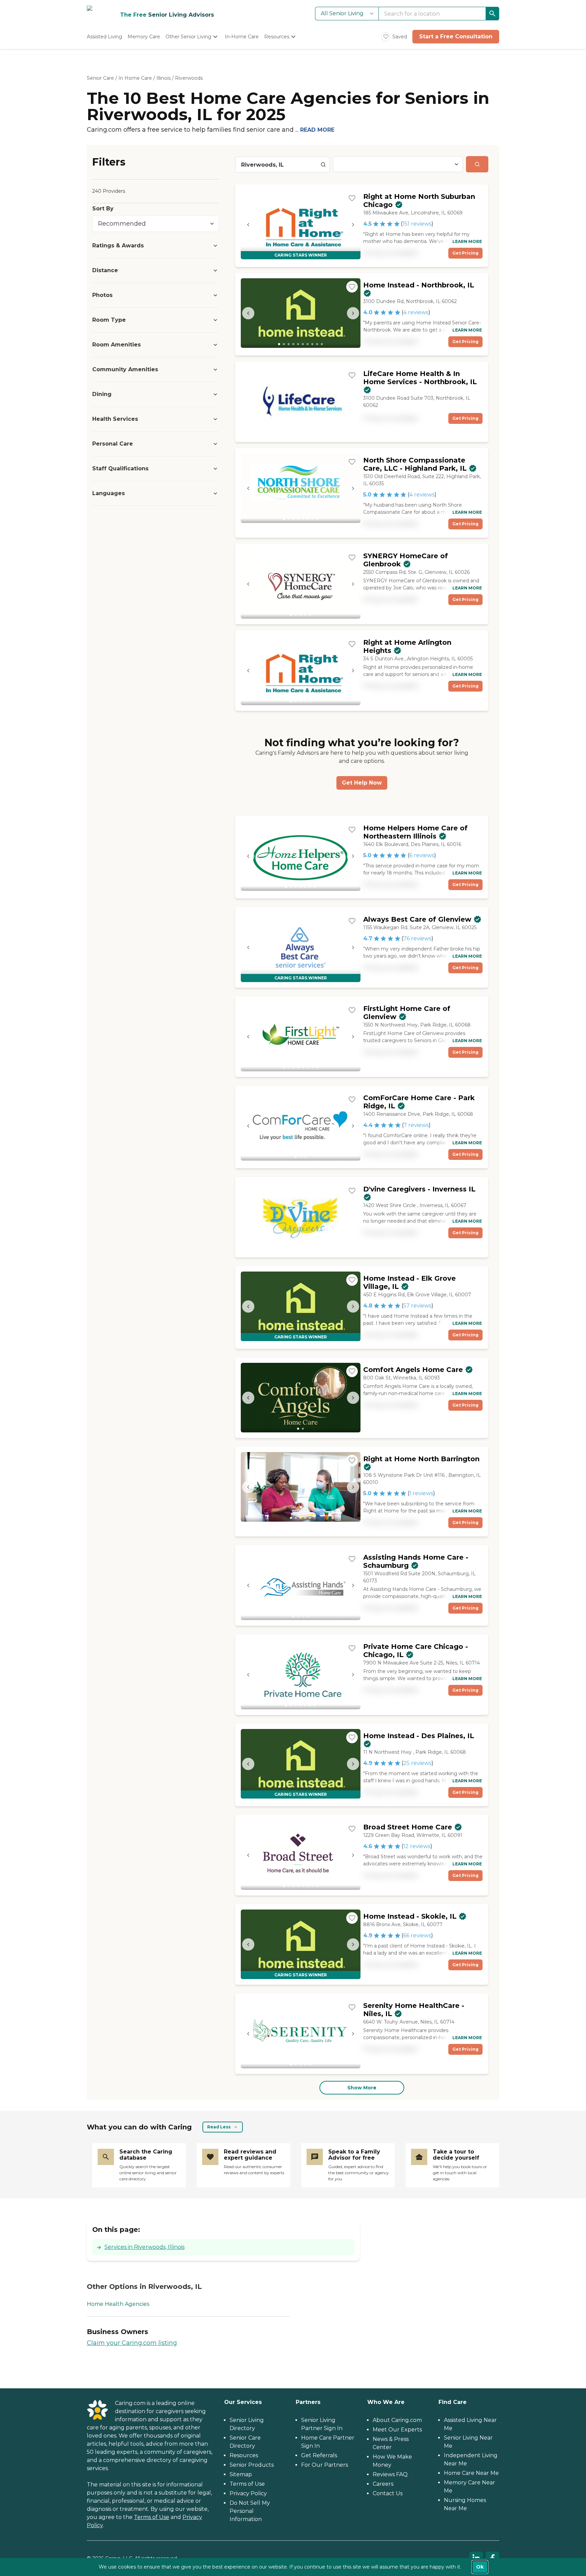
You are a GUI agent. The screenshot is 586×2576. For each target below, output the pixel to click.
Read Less (219, 2127)
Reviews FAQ (390, 2474)
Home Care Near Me (471, 2473)
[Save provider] (352, 198)
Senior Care (100, 78)
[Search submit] (477, 164)
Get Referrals (319, 2455)
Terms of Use (152, 2517)
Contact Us (388, 2493)
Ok (480, 2567)
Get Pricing (465, 253)
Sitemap (241, 2474)
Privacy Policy (248, 2493)
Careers (383, 2484)
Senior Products (252, 2465)
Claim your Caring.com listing (132, 2343)
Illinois (163, 78)
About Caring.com (397, 2420)
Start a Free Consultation (456, 36)
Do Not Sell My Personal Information (250, 2511)
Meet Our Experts (397, 2430)
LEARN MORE (467, 241)
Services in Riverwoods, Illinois (144, 2247)
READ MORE (317, 130)
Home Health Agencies (118, 2304)
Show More (362, 2088)
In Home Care (135, 78)
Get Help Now (362, 783)
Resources (244, 2455)
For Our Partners (325, 2465)
